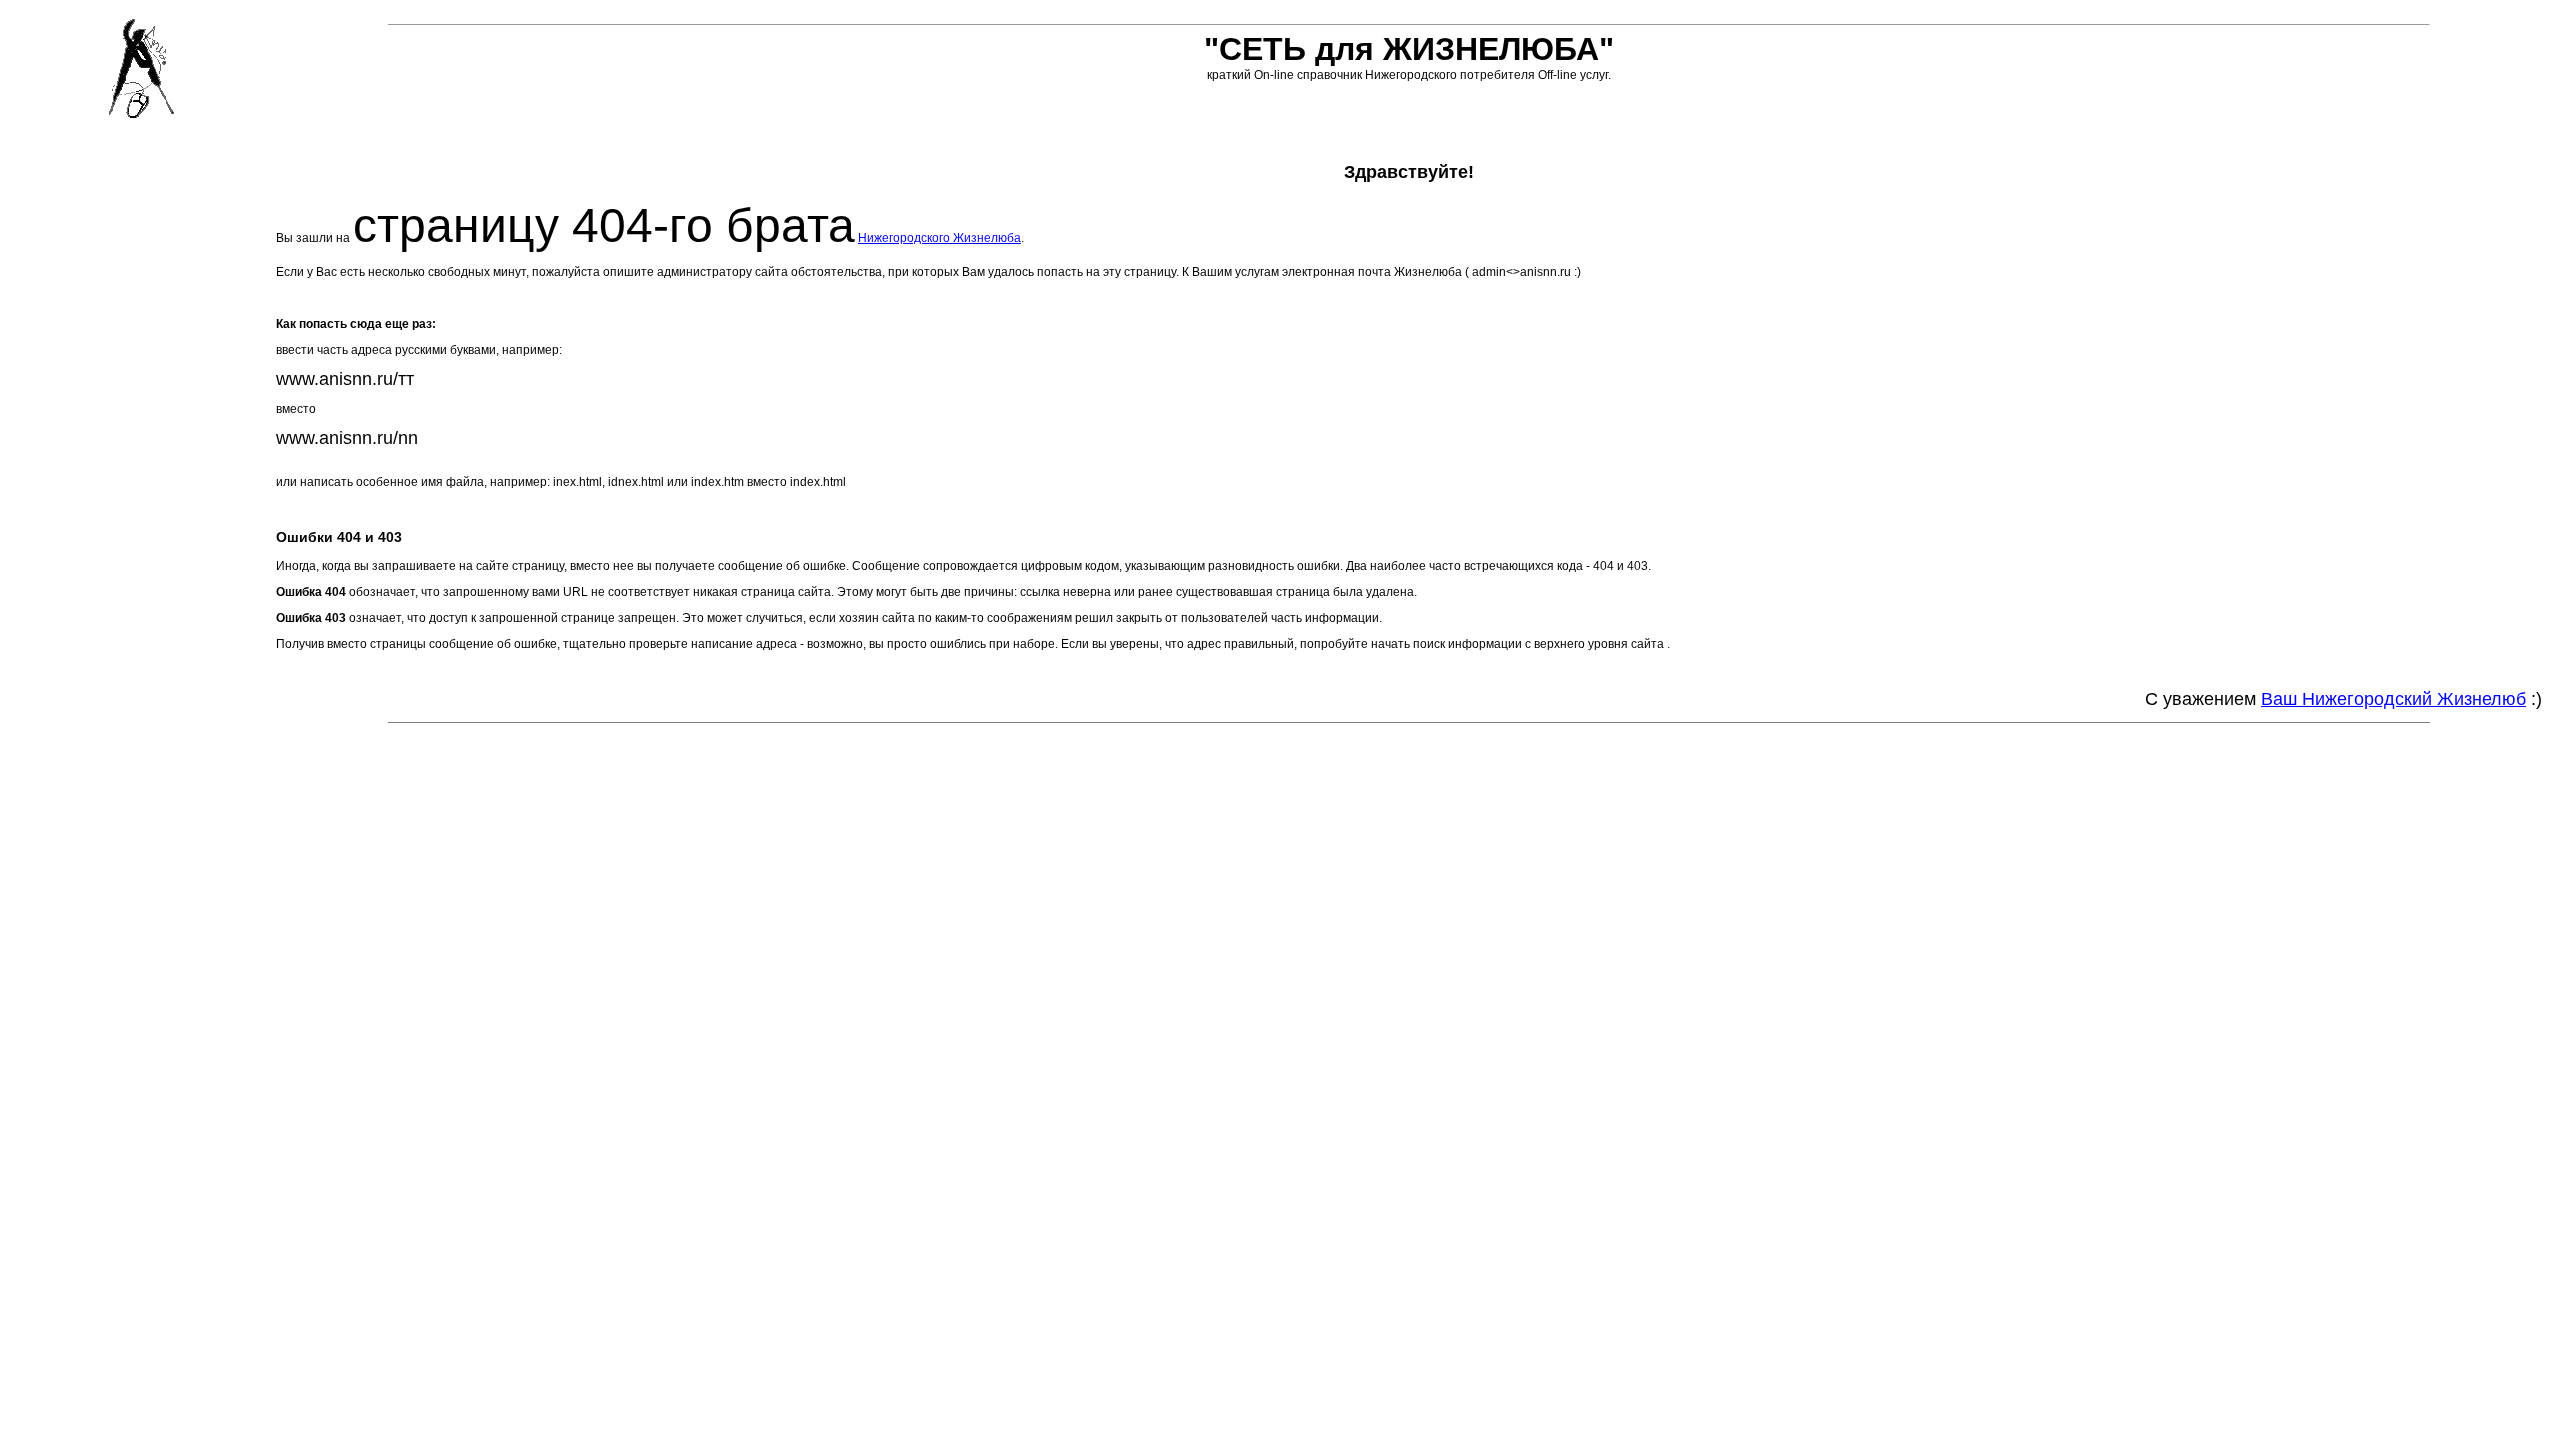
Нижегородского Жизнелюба (939, 238)
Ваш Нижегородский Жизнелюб (2393, 699)
